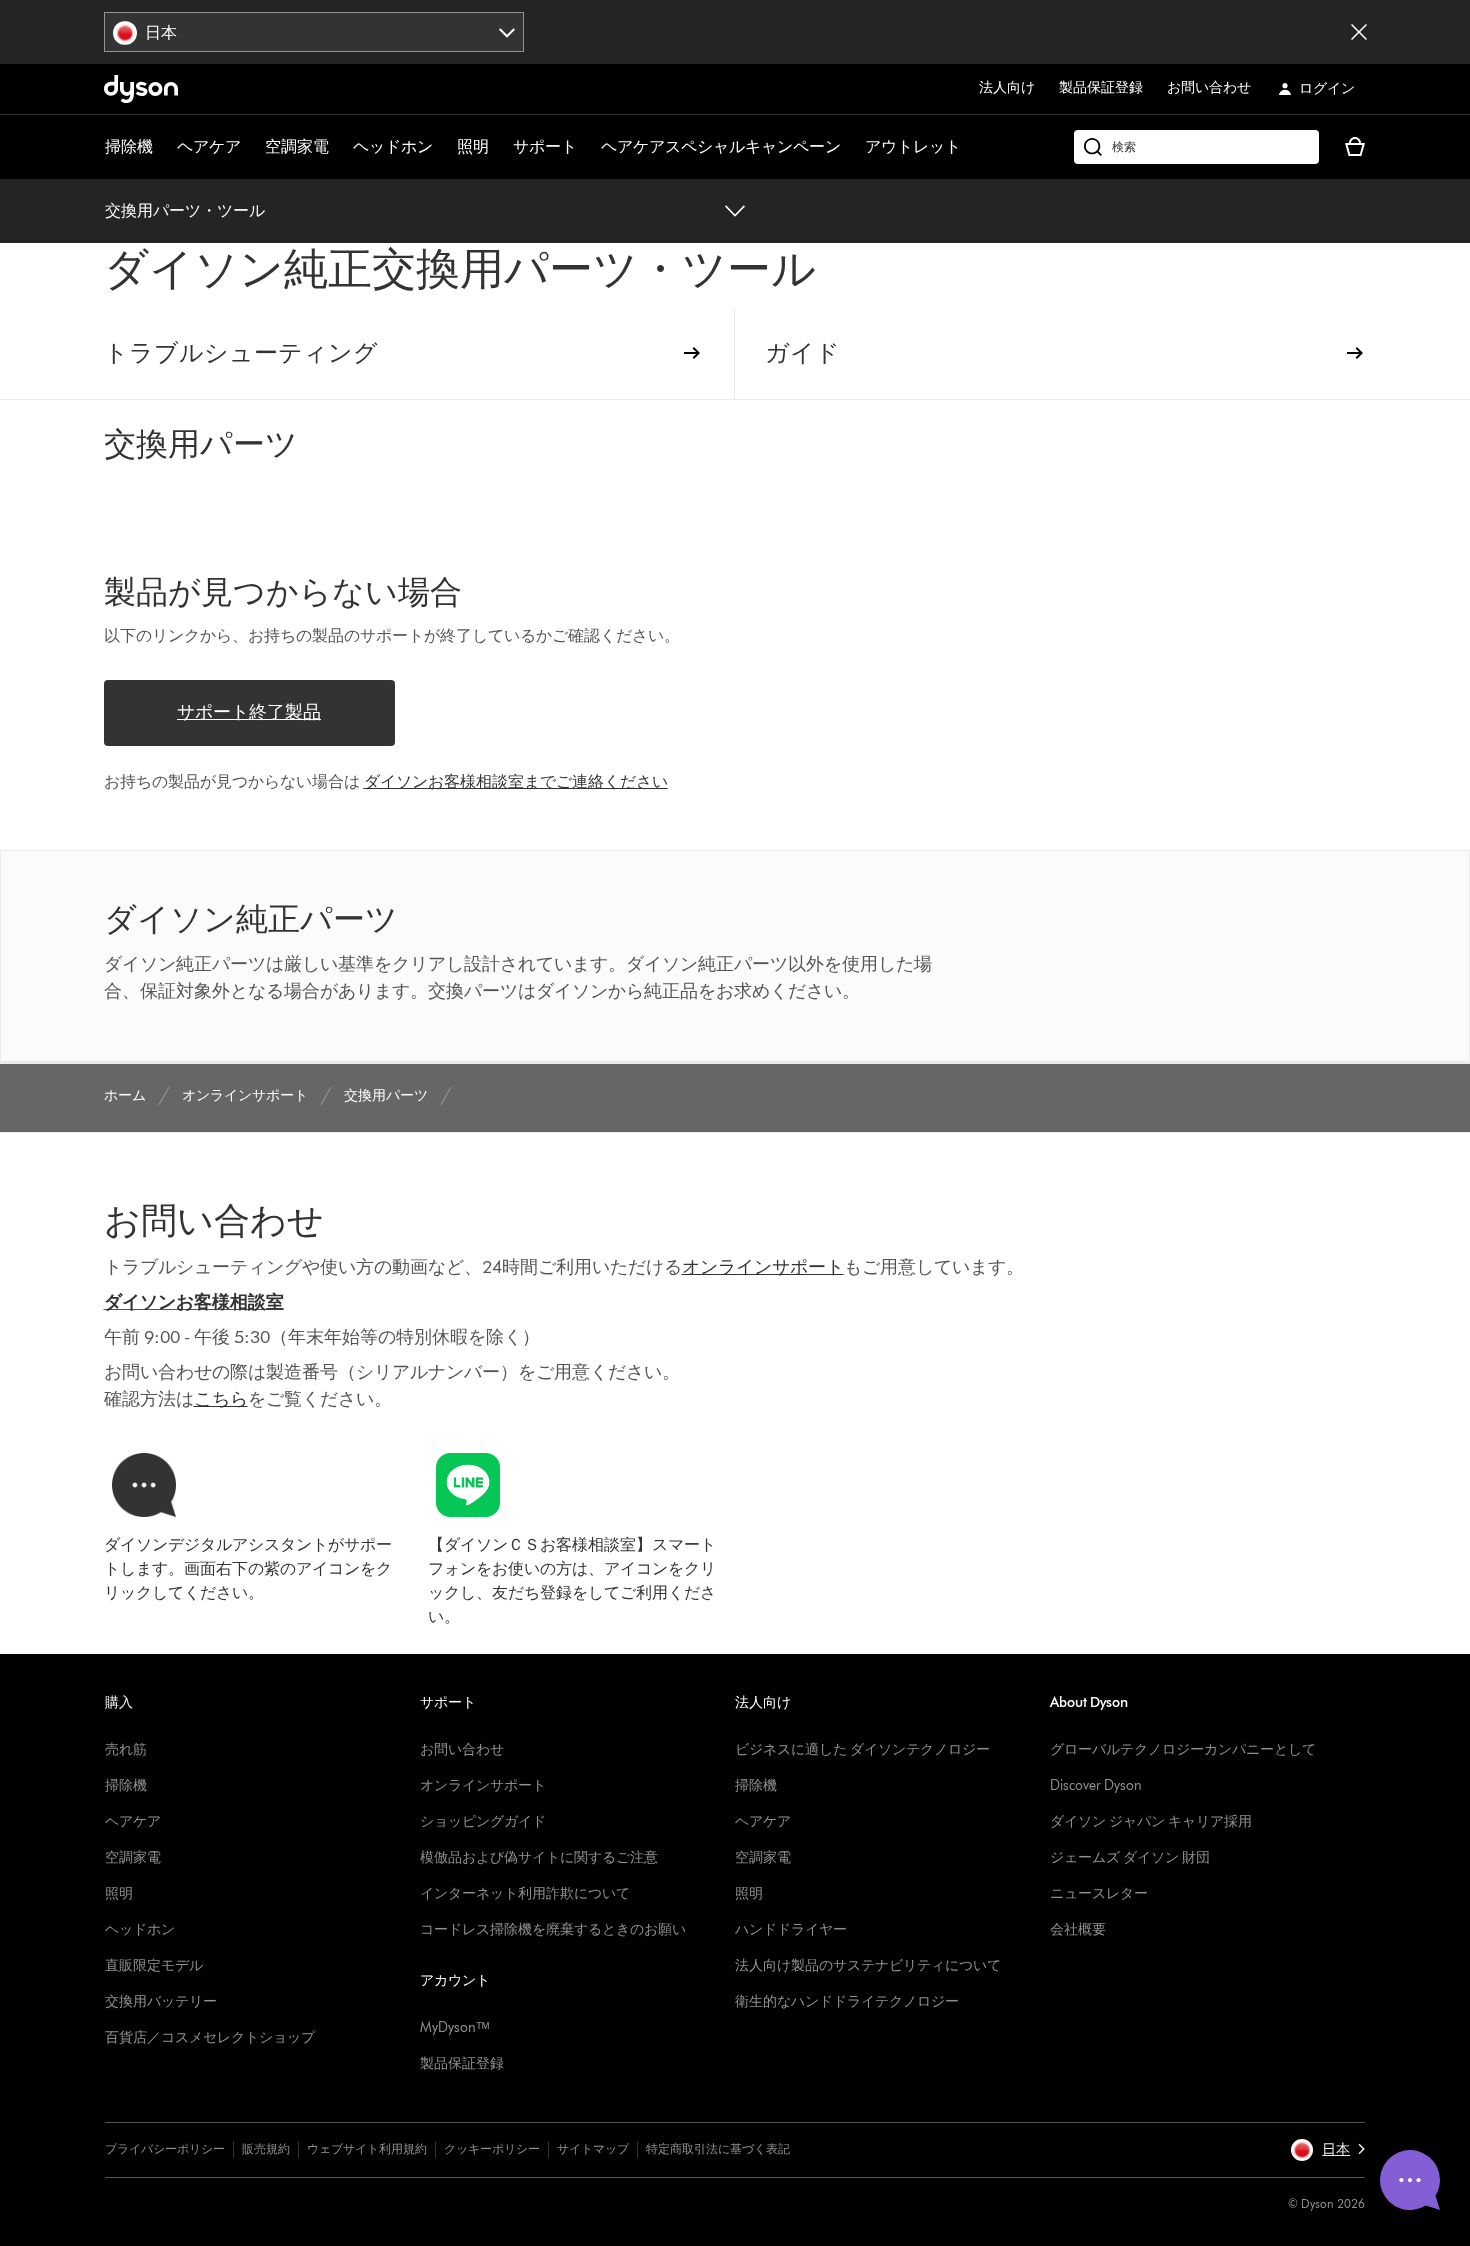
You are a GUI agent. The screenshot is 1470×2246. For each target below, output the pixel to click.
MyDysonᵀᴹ (454, 2027)
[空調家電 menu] (339, 147)
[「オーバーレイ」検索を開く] (1196, 147)
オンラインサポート (483, 1785)
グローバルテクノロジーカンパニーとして (1183, 1749)
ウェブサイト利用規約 (367, 2148)
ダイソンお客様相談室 (194, 1302)
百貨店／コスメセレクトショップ (210, 2037)
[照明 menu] (499, 147)
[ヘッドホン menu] (443, 147)
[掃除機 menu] (163, 147)
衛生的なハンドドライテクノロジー (847, 2001)
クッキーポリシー (492, 2148)
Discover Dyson (1096, 1785)
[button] (1327, 2150)
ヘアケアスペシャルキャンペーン (721, 146)
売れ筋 (126, 1749)
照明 (473, 146)
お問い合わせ (1209, 87)
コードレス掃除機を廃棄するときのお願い (553, 1929)
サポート (545, 146)
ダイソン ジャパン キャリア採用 (1151, 1821)
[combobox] (314, 32)
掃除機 (129, 146)
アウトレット (913, 146)
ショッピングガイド (483, 1821)
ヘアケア (209, 146)
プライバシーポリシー (165, 2148)
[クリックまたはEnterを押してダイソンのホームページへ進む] (141, 89)
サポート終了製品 (249, 712)
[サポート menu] (587, 147)
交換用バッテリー (161, 2001)
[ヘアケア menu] (251, 147)
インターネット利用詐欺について (525, 1893)
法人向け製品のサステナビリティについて (868, 1965)
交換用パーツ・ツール (185, 210)
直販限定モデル (154, 1965)
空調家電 (297, 146)
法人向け (1007, 87)
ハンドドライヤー (791, 1929)
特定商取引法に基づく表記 (718, 2148)
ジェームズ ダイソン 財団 (1130, 1857)
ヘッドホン (393, 146)
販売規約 (266, 2148)
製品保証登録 (1101, 87)
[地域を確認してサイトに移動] (1359, 32)
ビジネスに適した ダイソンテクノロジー (862, 1749)
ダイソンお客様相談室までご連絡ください (516, 781)
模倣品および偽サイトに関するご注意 (539, 1857)
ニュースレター (1099, 1893)
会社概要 (1078, 1929)
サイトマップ (593, 2148)
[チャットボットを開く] (1410, 2180)
